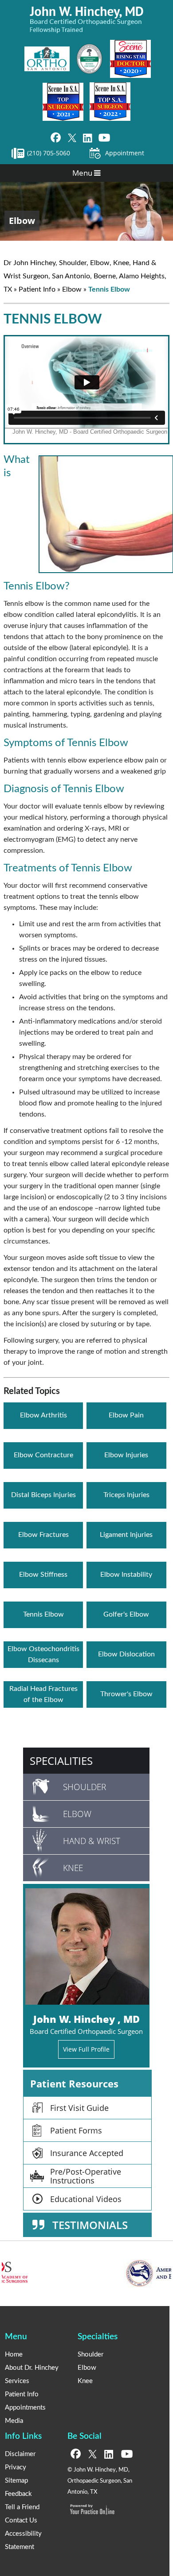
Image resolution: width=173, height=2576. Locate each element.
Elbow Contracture (43, 1455)
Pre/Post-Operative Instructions (86, 2176)
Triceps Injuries (126, 1495)
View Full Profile (86, 2049)
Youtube (104, 138)
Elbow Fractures (43, 1535)
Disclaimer (20, 2454)
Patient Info (37, 289)
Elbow (22, 221)
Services (17, 2381)
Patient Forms (76, 2130)
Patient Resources (74, 2083)
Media (14, 2421)
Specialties (98, 2337)
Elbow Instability (126, 1575)
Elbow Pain (126, 1415)
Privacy (16, 2467)
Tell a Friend (22, 2507)
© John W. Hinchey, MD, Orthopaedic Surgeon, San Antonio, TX (100, 2481)
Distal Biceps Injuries (43, 1495)
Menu (83, 173)
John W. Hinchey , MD (86, 2019)
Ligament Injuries (126, 1535)
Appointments (25, 2408)
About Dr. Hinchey (32, 2368)
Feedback (18, 2494)
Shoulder (85, 1787)
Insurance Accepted (87, 2153)
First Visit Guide (79, 2108)
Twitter (72, 138)
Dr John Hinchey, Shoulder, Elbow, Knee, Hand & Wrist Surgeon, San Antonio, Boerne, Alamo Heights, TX (85, 276)
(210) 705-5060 (49, 153)
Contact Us (21, 2520)
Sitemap (16, 2481)
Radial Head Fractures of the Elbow (43, 1694)
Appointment (125, 153)
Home (14, 2355)
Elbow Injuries (126, 1455)
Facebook (56, 138)
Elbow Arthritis (43, 1415)
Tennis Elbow (43, 1614)
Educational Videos (86, 2199)
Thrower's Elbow (126, 1694)
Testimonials (90, 2225)
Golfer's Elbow (126, 1614)
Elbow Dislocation (126, 1654)
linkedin (87, 138)
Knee (73, 1868)
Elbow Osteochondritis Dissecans (43, 1654)
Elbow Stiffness (43, 1575)
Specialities (61, 1761)
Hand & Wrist (92, 1841)
